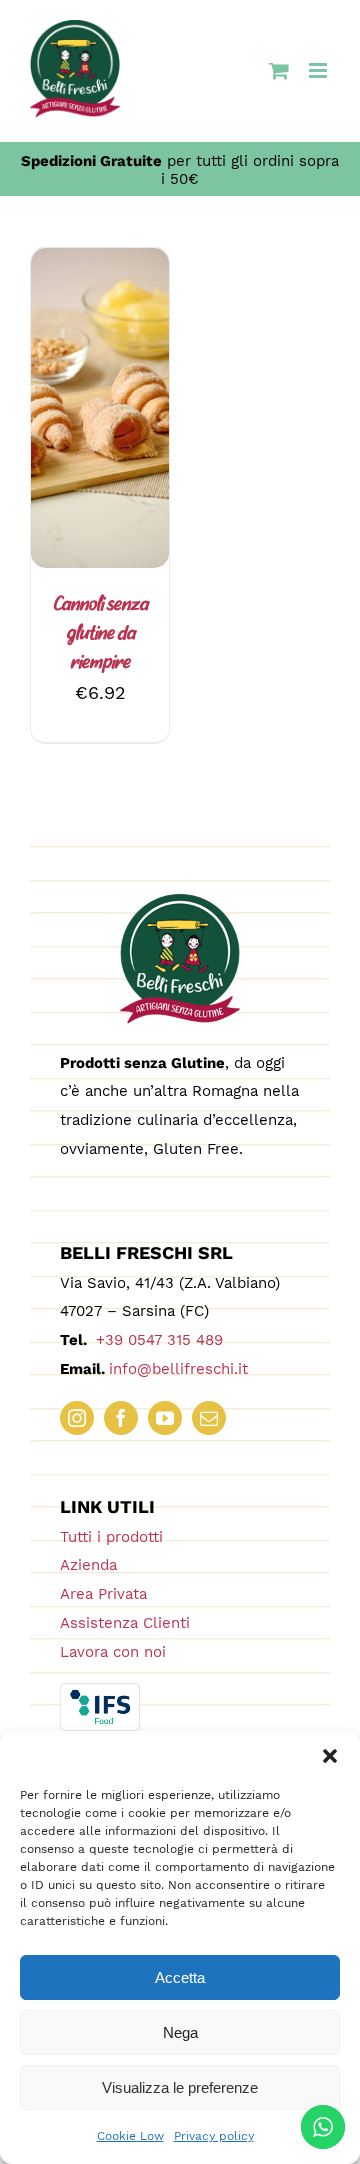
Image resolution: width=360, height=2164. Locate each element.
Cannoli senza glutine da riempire (100, 634)
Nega (180, 2032)
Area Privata (103, 1594)
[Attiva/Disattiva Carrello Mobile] (279, 70)
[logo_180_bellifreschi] (180, 902)
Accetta (180, 1977)
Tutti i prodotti (111, 1537)
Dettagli (116, 434)
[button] (330, 1756)
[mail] (209, 1418)
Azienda (88, 1565)
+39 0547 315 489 (157, 1340)
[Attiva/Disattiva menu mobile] (319, 70)
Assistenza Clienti (125, 1623)
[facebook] (121, 1418)
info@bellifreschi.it (178, 1369)
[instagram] (77, 1418)
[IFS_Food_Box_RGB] (100, 1691)
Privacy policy (214, 2136)
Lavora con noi (113, 1652)
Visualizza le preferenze (180, 2087)
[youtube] (165, 1418)
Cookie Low (130, 2136)
